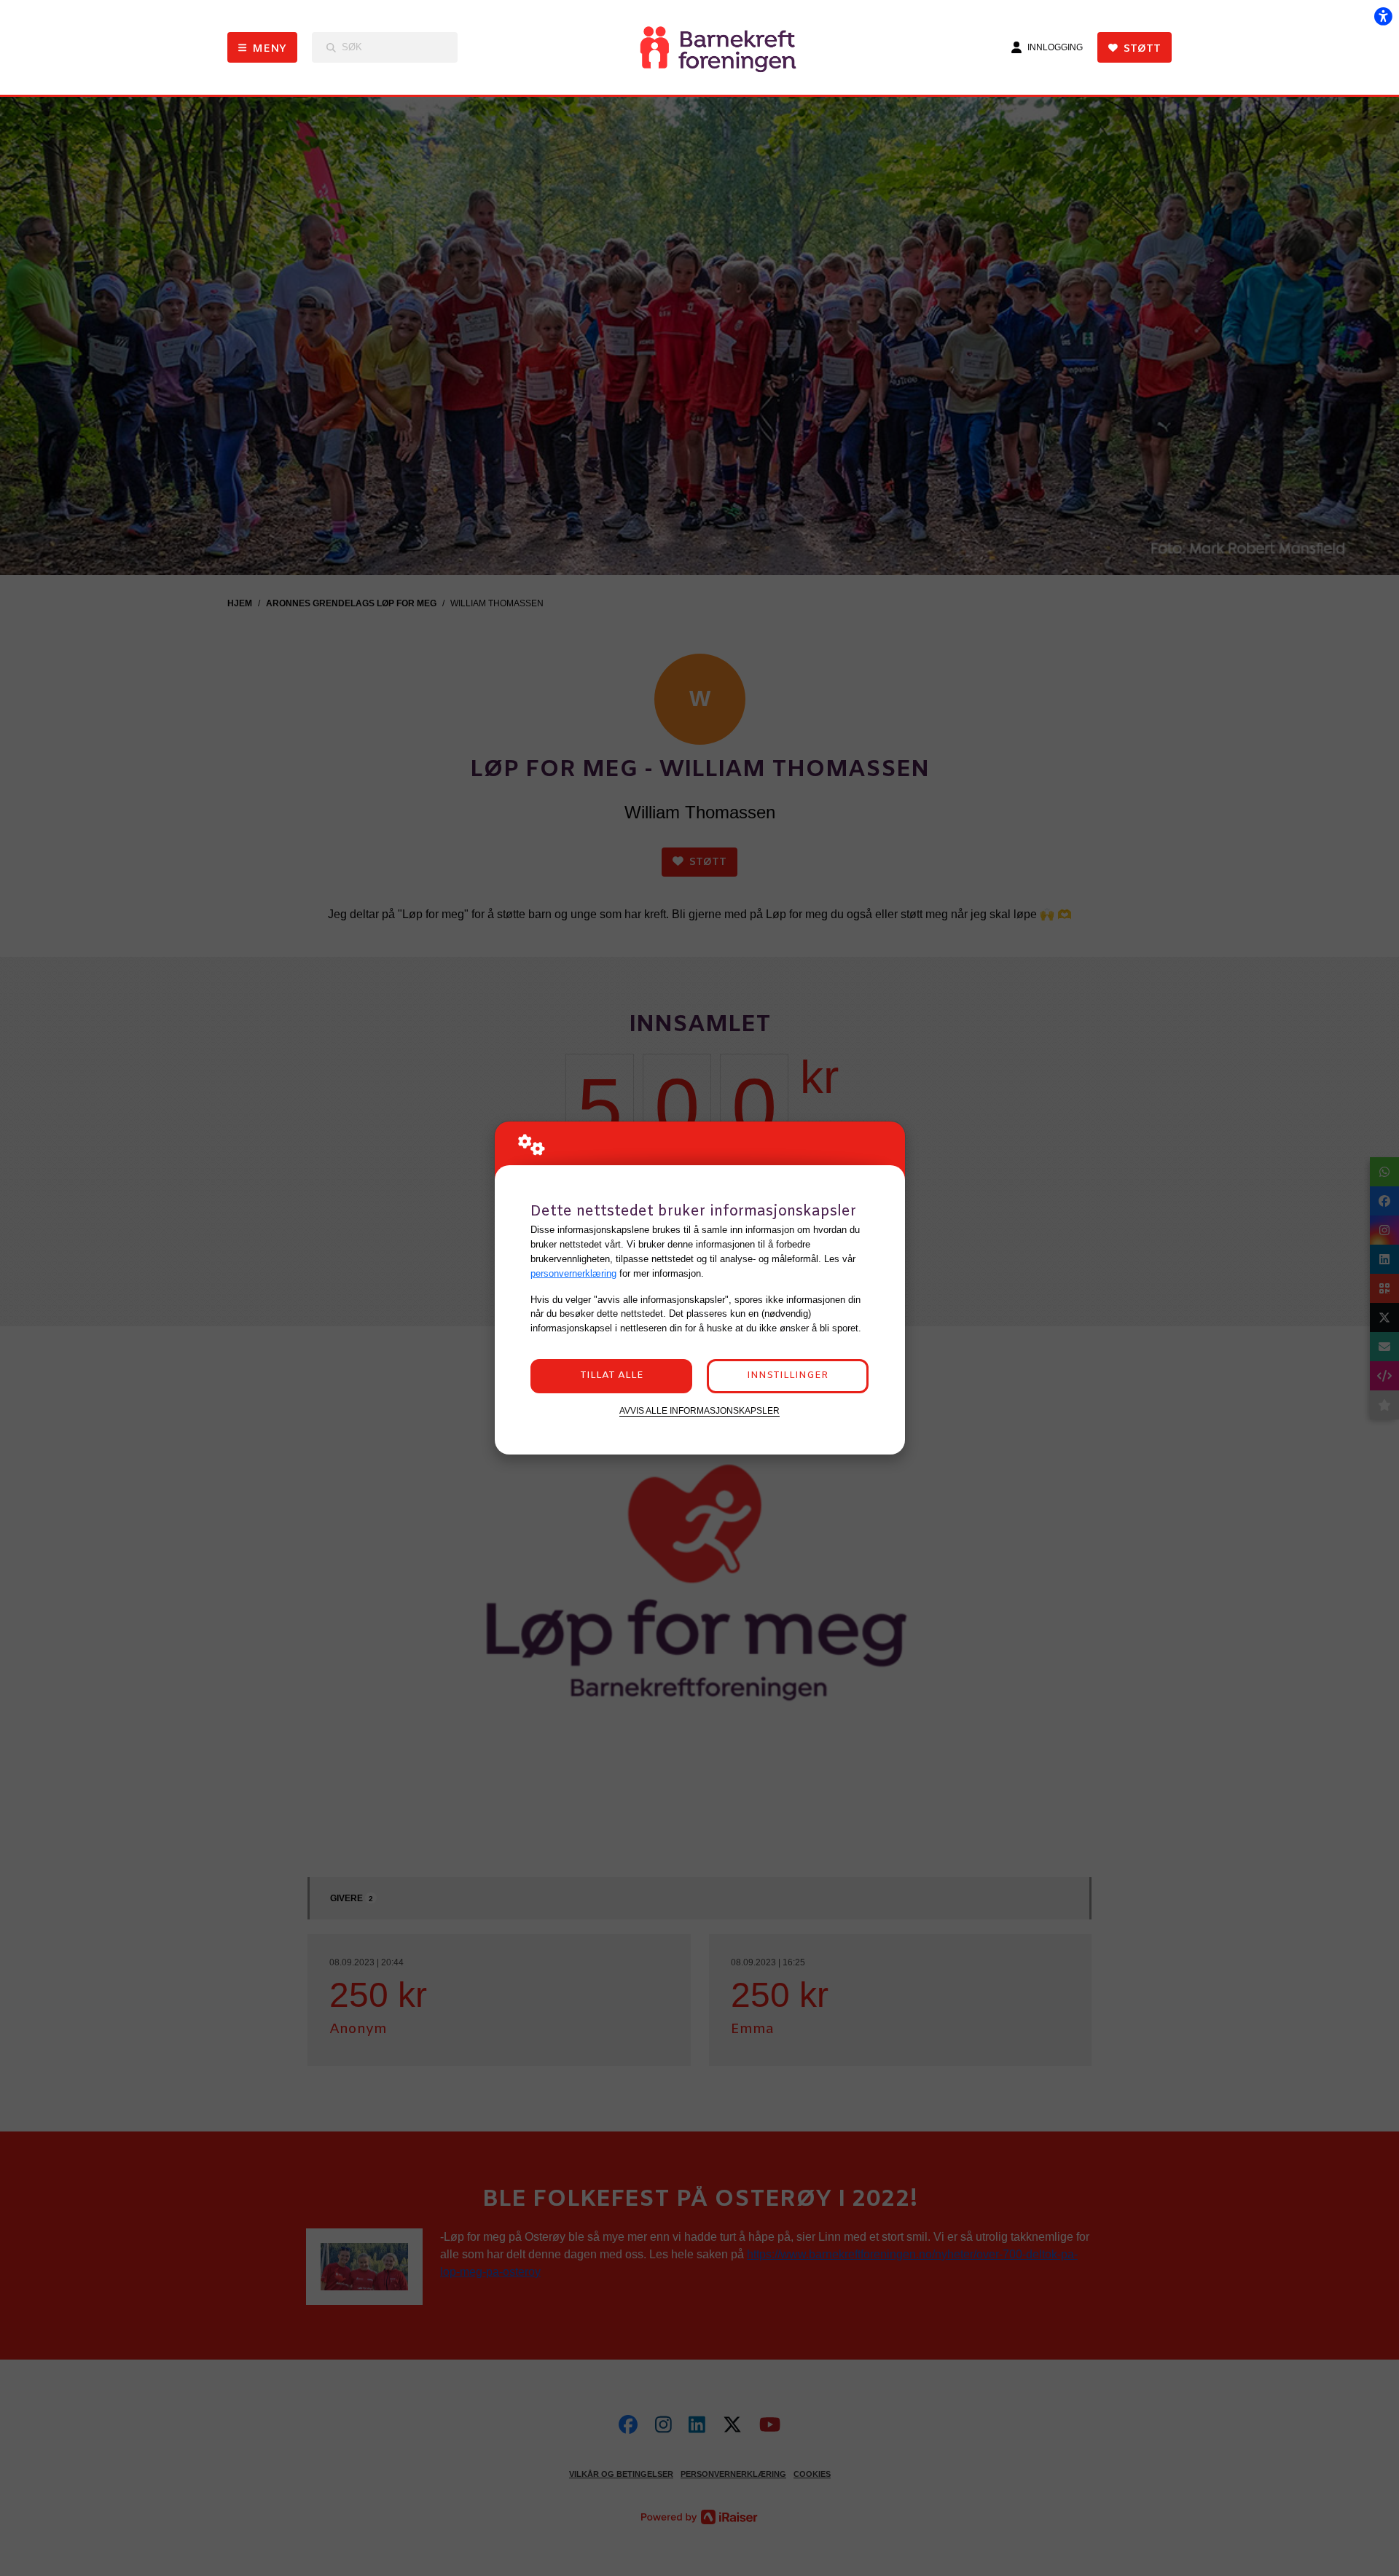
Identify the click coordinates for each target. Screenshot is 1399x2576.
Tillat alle (612, 1375)
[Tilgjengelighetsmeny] (1383, 16)
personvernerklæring (573, 1273)
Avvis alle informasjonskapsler (699, 1410)
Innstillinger (787, 1375)
